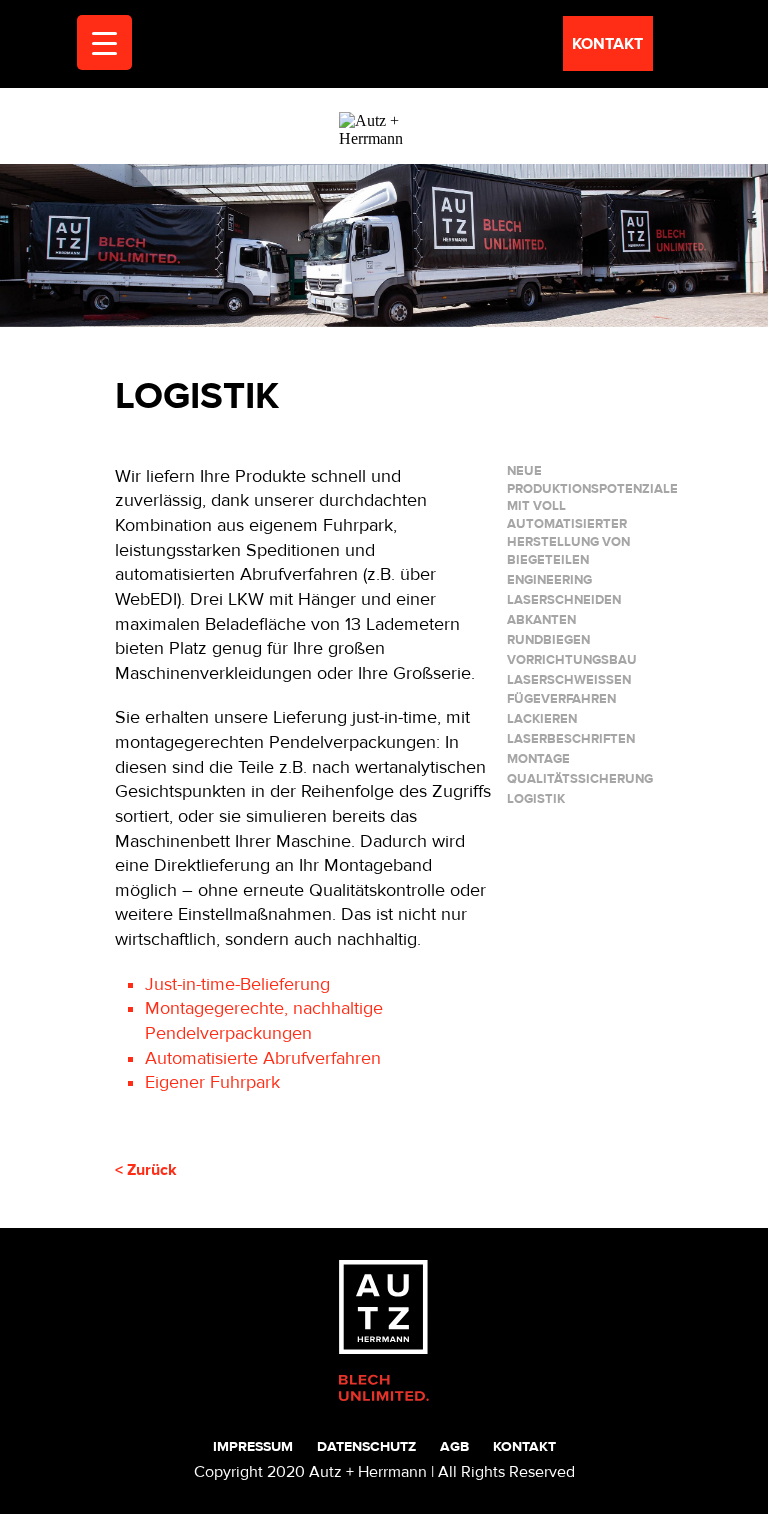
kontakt (607, 44)
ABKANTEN (541, 620)
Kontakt (524, 1446)
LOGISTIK (536, 799)
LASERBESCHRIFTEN (571, 739)
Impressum (253, 1446)
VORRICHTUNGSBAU (572, 660)
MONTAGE (538, 759)
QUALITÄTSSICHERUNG (580, 779)
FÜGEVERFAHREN (561, 699)
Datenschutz (366, 1446)
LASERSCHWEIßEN (569, 680)
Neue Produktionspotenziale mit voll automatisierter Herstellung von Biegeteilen (592, 516)
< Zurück (146, 1170)
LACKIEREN (542, 719)
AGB (454, 1446)
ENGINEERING (549, 580)
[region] (384, 245)
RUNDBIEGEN (548, 640)
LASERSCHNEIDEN (564, 600)
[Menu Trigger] (104, 42)
